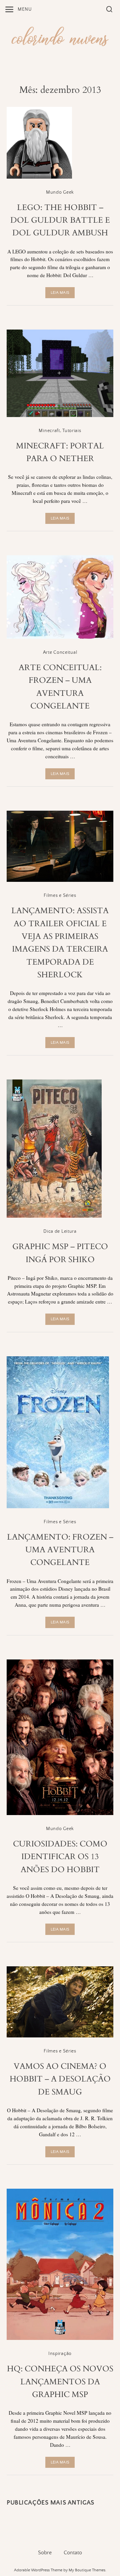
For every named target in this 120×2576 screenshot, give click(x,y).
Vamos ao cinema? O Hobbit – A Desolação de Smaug (60, 2079)
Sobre (45, 2553)
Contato (73, 2553)
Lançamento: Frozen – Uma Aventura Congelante (60, 1550)
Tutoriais (72, 431)
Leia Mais (60, 293)
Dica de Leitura (60, 1231)
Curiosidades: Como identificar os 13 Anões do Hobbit (60, 1857)
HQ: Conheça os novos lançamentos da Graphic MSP (60, 2382)
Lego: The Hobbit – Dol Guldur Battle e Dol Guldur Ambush (60, 220)
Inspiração (60, 2354)
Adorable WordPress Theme (38, 2570)
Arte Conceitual (60, 652)
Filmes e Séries (60, 896)
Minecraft (49, 431)
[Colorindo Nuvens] (60, 35)
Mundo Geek (60, 192)
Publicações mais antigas (50, 2503)
